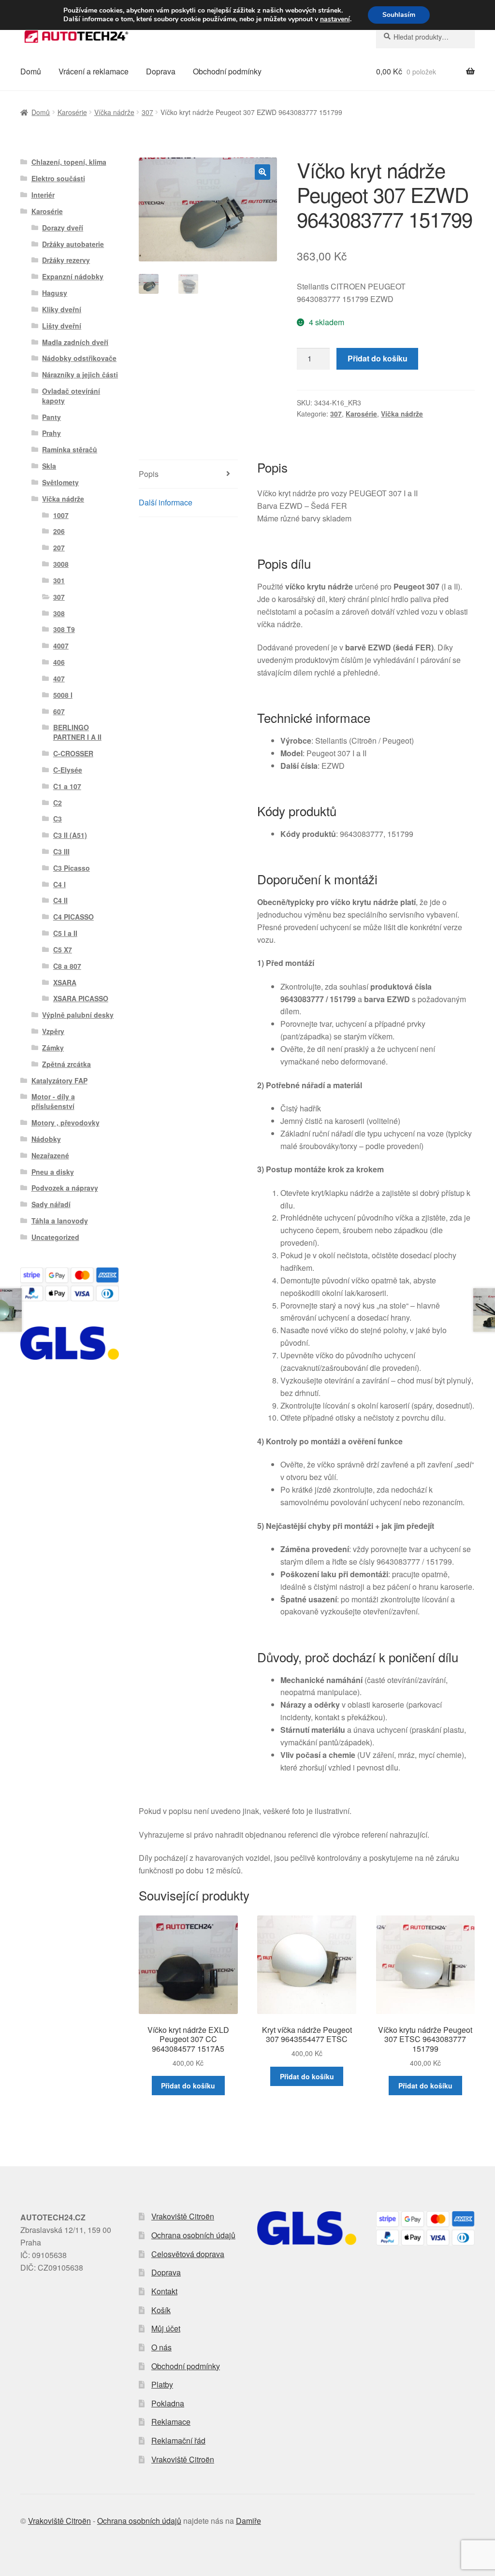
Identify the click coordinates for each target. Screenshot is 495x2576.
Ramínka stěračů (70, 449)
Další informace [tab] (166, 502)
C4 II (60, 900)
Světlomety (60, 482)
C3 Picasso (72, 868)
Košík (161, 2310)
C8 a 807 (67, 966)
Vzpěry (53, 1031)
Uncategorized (55, 1237)
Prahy (51, 433)
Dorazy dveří (63, 228)
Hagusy (55, 293)
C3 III (61, 851)
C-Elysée (68, 770)
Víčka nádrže (114, 112)
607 (59, 711)
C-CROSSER (73, 753)
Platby (162, 2384)
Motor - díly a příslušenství (53, 1101)
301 (59, 580)
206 (59, 531)
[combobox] (425, 37)
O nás (161, 2347)
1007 (61, 515)
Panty (51, 417)
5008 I (63, 695)
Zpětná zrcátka (66, 1064)
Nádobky (46, 1139)
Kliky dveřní (62, 309)
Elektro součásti (58, 178)
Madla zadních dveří (75, 342)
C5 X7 (63, 950)
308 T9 (64, 629)
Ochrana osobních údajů (193, 2235)
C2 (58, 803)
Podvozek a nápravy (65, 1188)
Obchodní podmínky (227, 71)
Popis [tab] (149, 474)
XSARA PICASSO (81, 998)
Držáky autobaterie (73, 244)
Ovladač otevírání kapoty (71, 396)
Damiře (248, 2521)
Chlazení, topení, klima (69, 162)
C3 (58, 819)
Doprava (161, 71)
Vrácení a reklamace (94, 71)
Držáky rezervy (66, 260)
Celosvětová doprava (188, 2254)
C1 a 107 (67, 786)
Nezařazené (50, 1155)
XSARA (65, 982)
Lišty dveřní (62, 326)
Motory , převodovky (66, 1123)
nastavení (335, 19)
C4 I (59, 884)
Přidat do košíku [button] (188, 2086)
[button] (262, 172)
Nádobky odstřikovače (79, 358)
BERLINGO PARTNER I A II (77, 732)
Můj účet (166, 2328)
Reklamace (171, 2422)
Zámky (53, 1048)
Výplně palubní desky (78, 1015)
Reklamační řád (178, 2440)
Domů (31, 71)
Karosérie (72, 112)
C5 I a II (65, 933)
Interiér (43, 195)
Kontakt (164, 2291)
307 (147, 112)
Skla (49, 466)
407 (59, 678)
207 (59, 547)
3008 (61, 564)
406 (59, 662)
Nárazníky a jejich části (80, 374)
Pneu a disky (53, 1172)
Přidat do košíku (378, 358)
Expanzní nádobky (73, 276)
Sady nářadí (51, 1204)
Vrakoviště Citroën (183, 2216)
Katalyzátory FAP (59, 1080)
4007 (61, 646)
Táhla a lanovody (60, 1221)
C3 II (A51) (70, 835)
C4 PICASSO (73, 917)
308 (59, 613)
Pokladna (168, 2403)
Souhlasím (399, 15)
